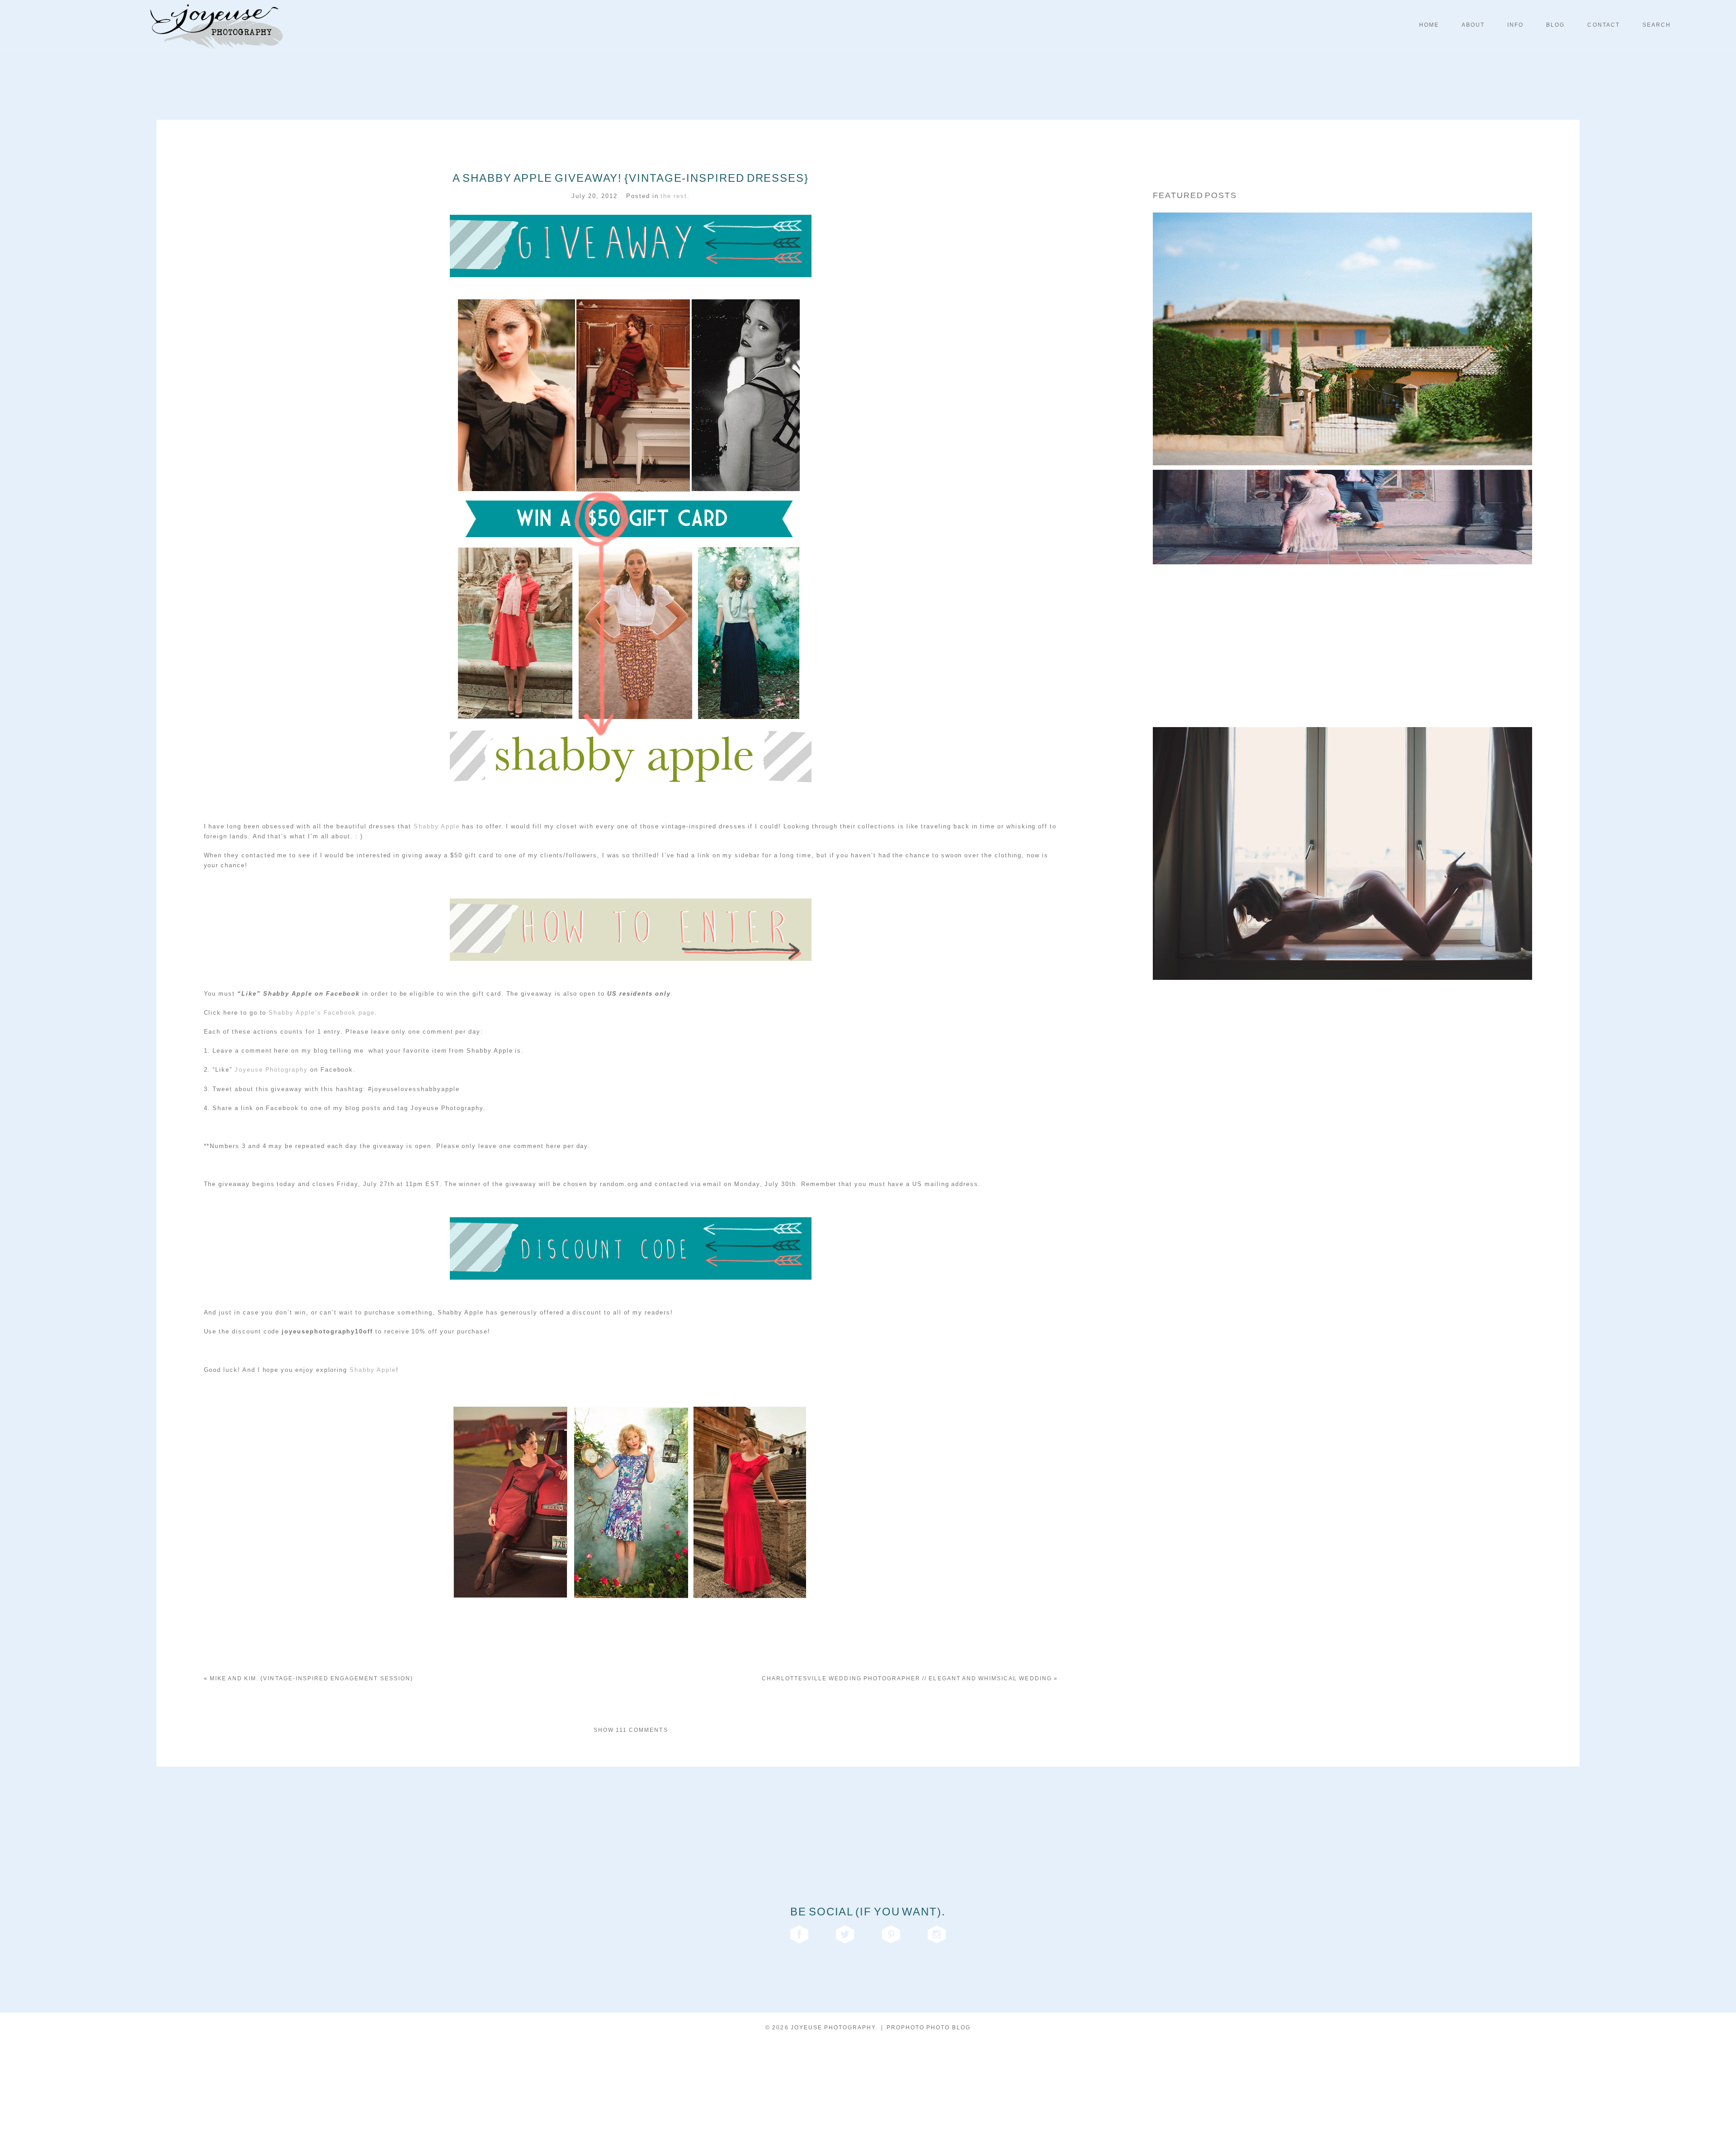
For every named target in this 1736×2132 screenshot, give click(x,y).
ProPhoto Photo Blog (929, 2028)
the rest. (675, 196)
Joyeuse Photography (271, 1070)
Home (1429, 25)
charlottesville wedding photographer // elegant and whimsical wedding (910, 1678)
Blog (1555, 25)
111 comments (631, 1730)
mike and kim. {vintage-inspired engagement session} (309, 1678)
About (1473, 25)
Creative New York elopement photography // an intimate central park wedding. (1340, 577)
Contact (1603, 25)
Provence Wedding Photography (1340, 320)
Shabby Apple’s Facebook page (321, 1013)
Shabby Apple (437, 826)
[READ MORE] (1340, 357)
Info (1515, 25)
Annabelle (1340, 835)
